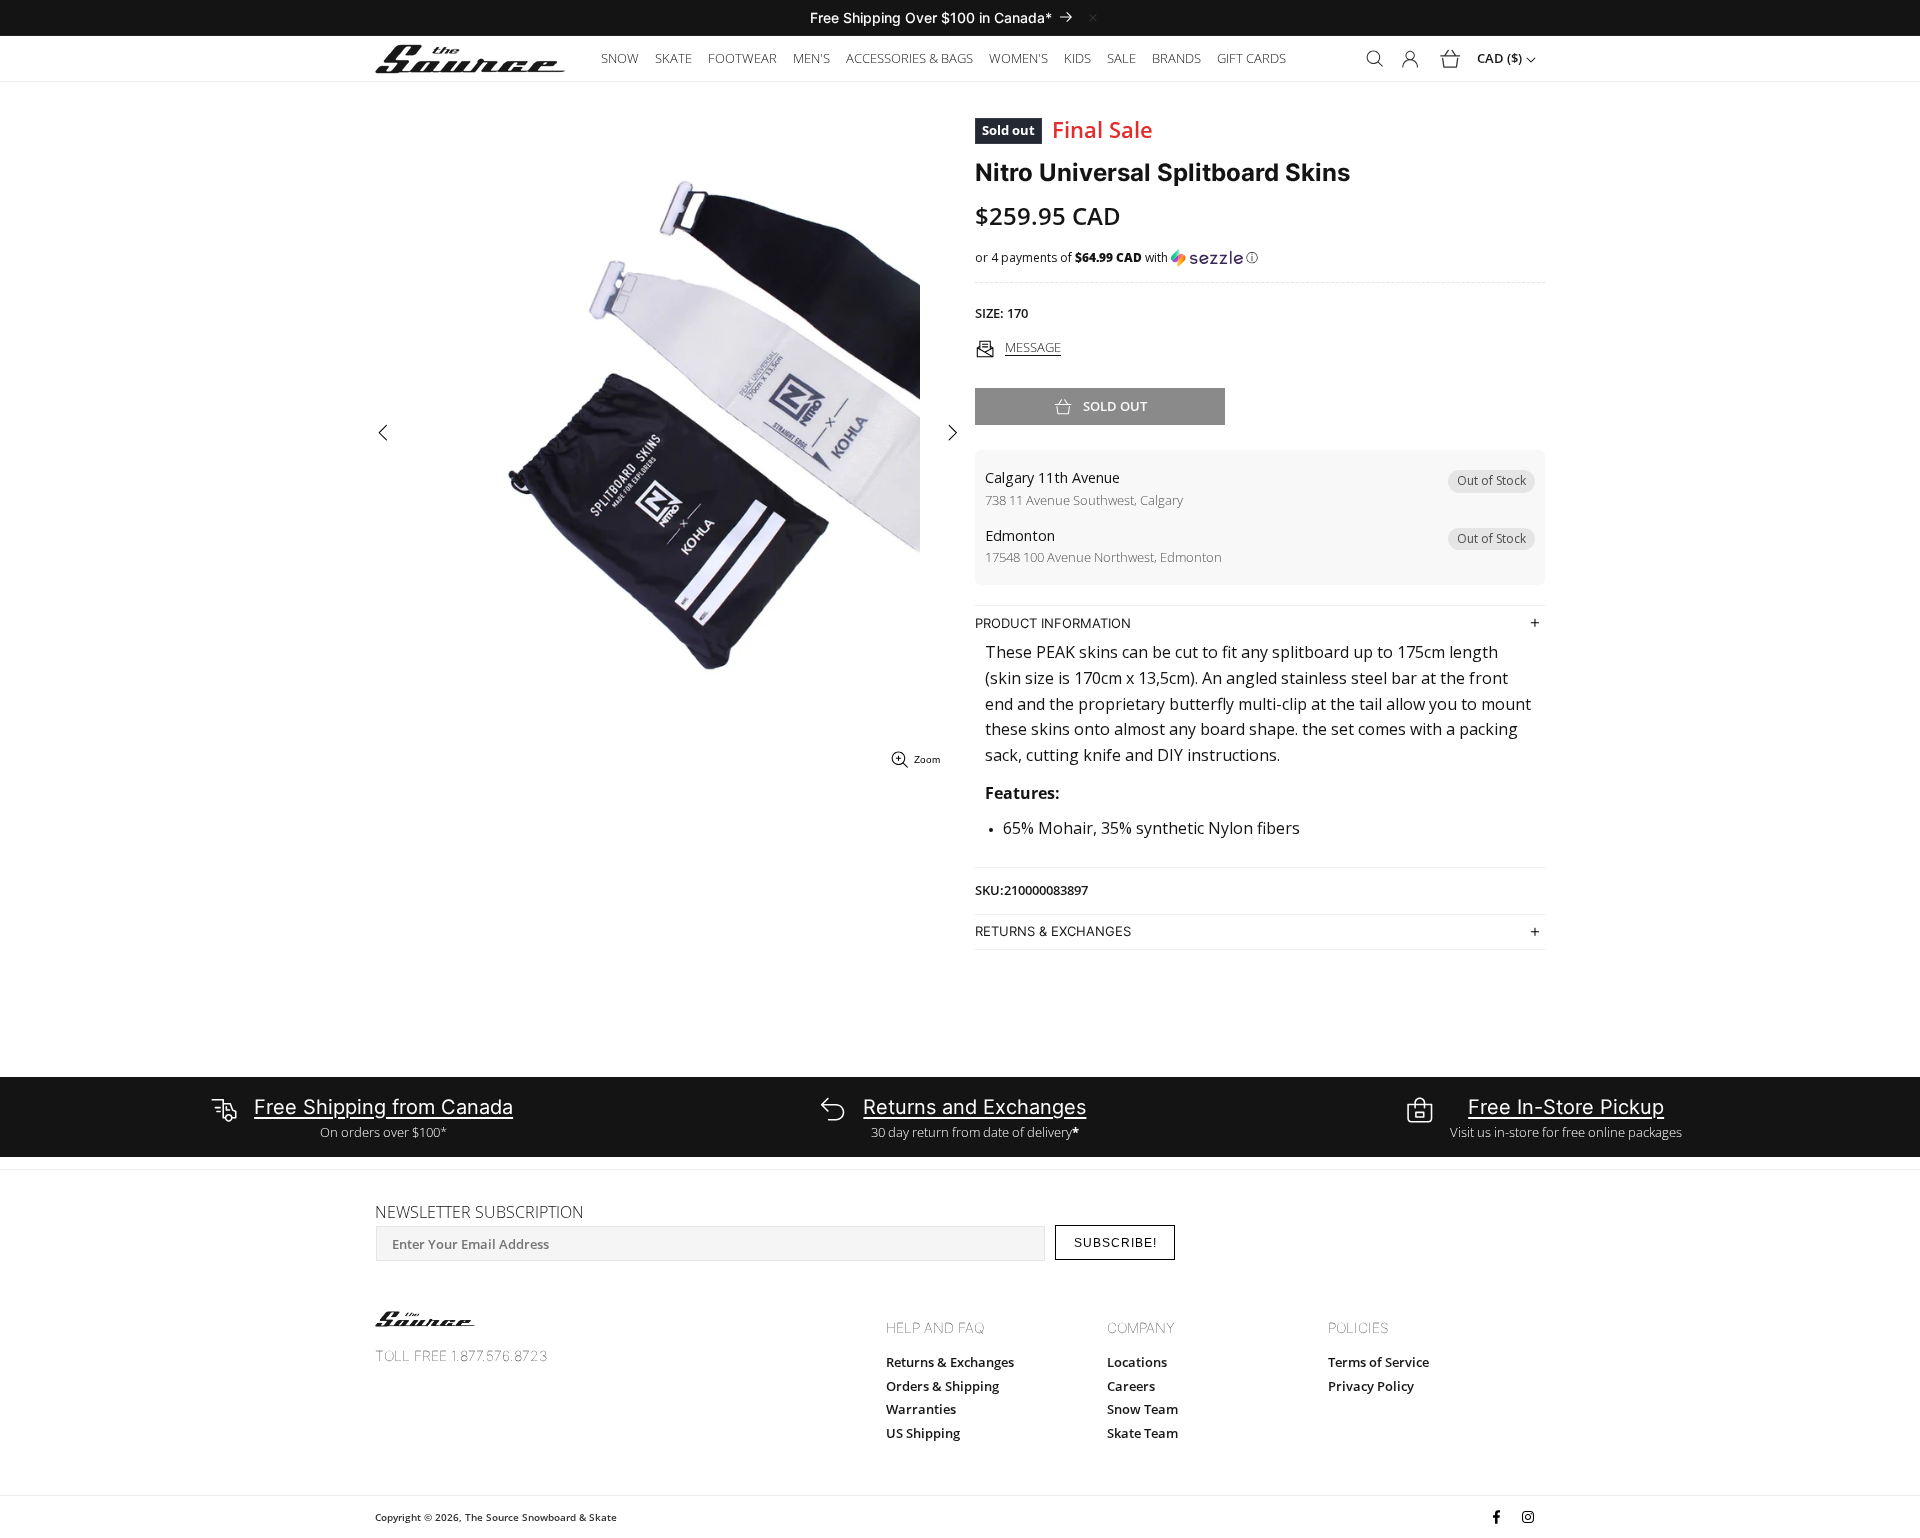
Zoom (927, 759)
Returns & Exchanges (950, 1362)
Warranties (921, 1409)
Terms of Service (1378, 1362)
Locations (1137, 1362)
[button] (620, 58)
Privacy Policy (1371, 1386)
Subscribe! (1115, 1243)
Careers (1131, 1386)
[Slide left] (382, 433)
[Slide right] (952, 433)
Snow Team (1142, 1409)
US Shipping (923, 1433)
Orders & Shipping (942, 1386)
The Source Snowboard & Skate (541, 1517)
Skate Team (1142, 1433)
